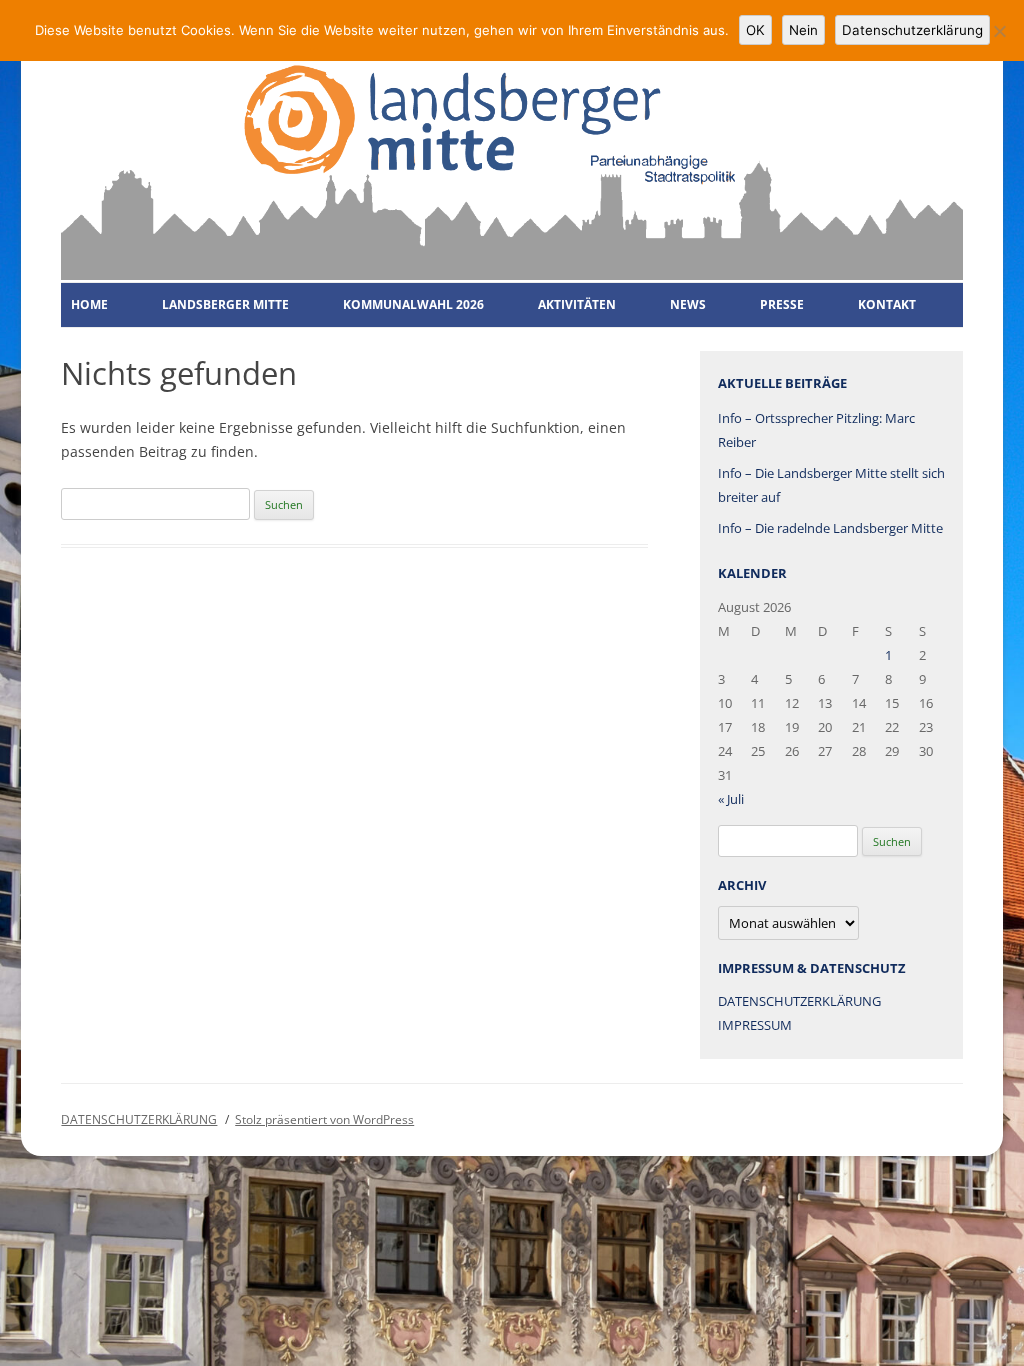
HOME (89, 304)
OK (755, 30)
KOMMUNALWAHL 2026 (413, 304)
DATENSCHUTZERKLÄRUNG (799, 1001)
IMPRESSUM (755, 1025)
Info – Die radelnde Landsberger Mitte (830, 528)
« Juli (731, 799)
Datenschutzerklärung (912, 30)
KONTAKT (887, 304)
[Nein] (999, 31)
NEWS (688, 304)
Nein (803, 30)
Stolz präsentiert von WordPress (324, 1119)
